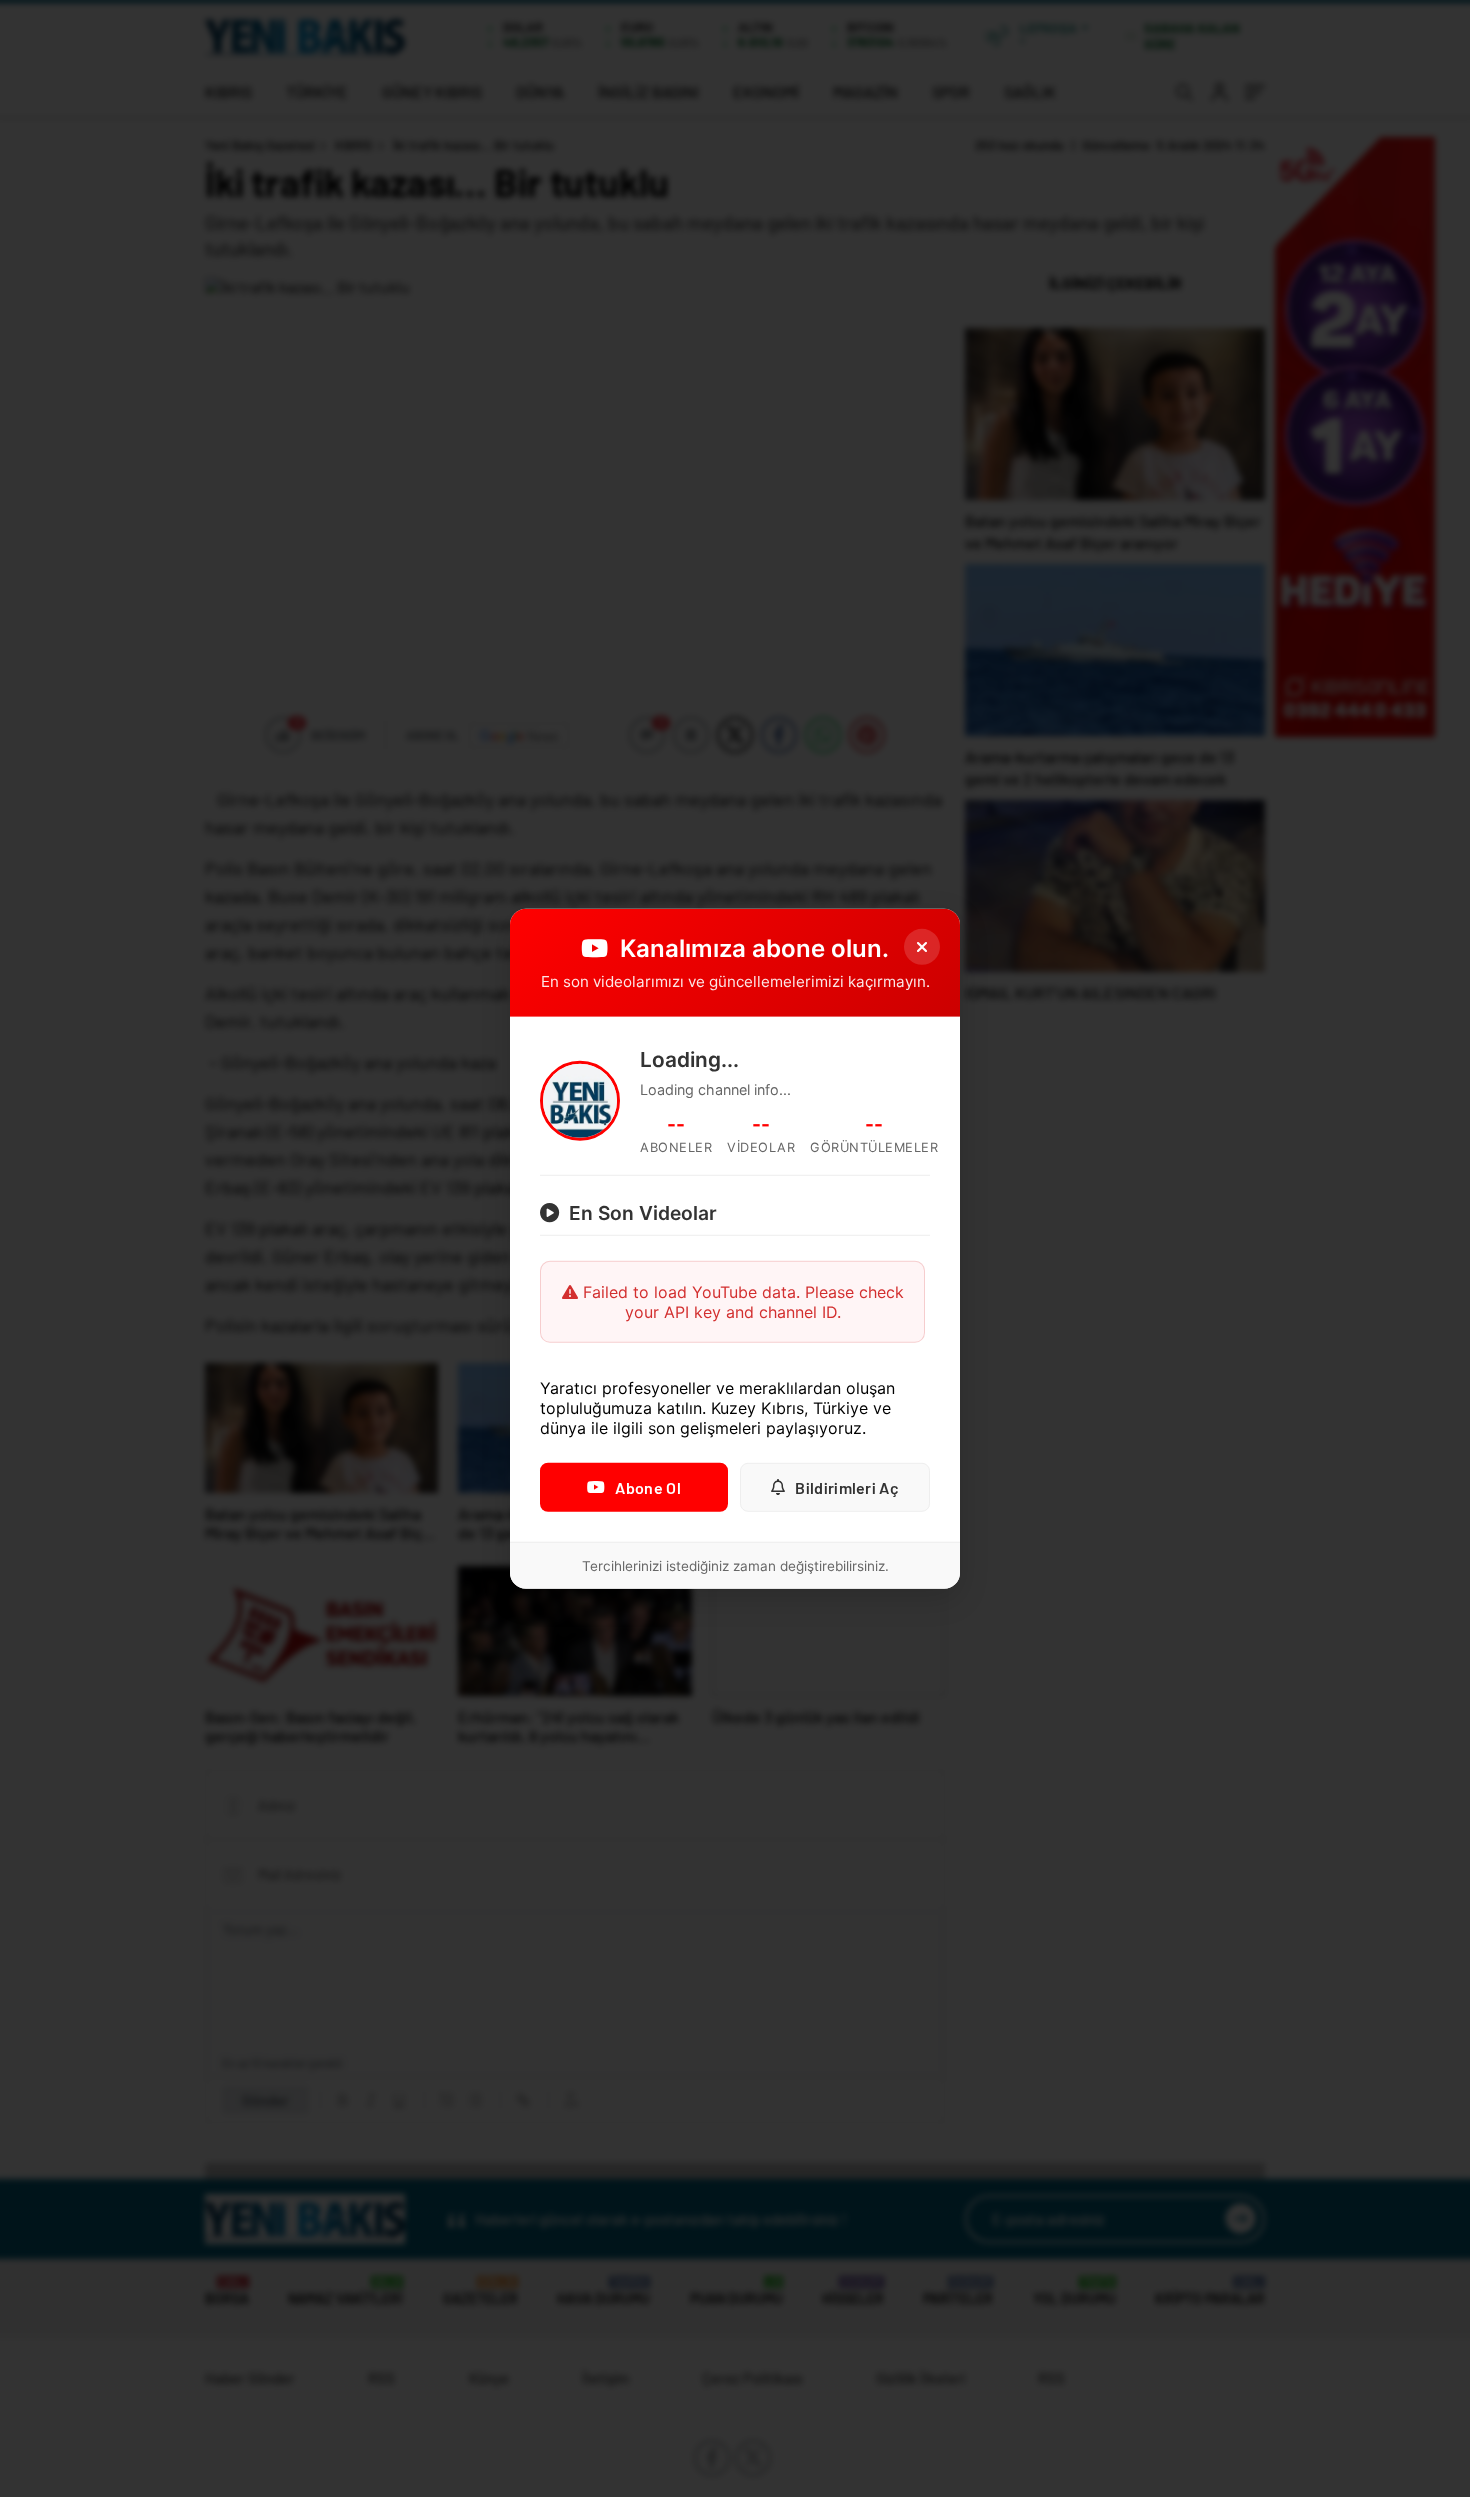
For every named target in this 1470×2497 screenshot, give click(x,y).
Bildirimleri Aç (847, 1487)
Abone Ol (647, 1487)
